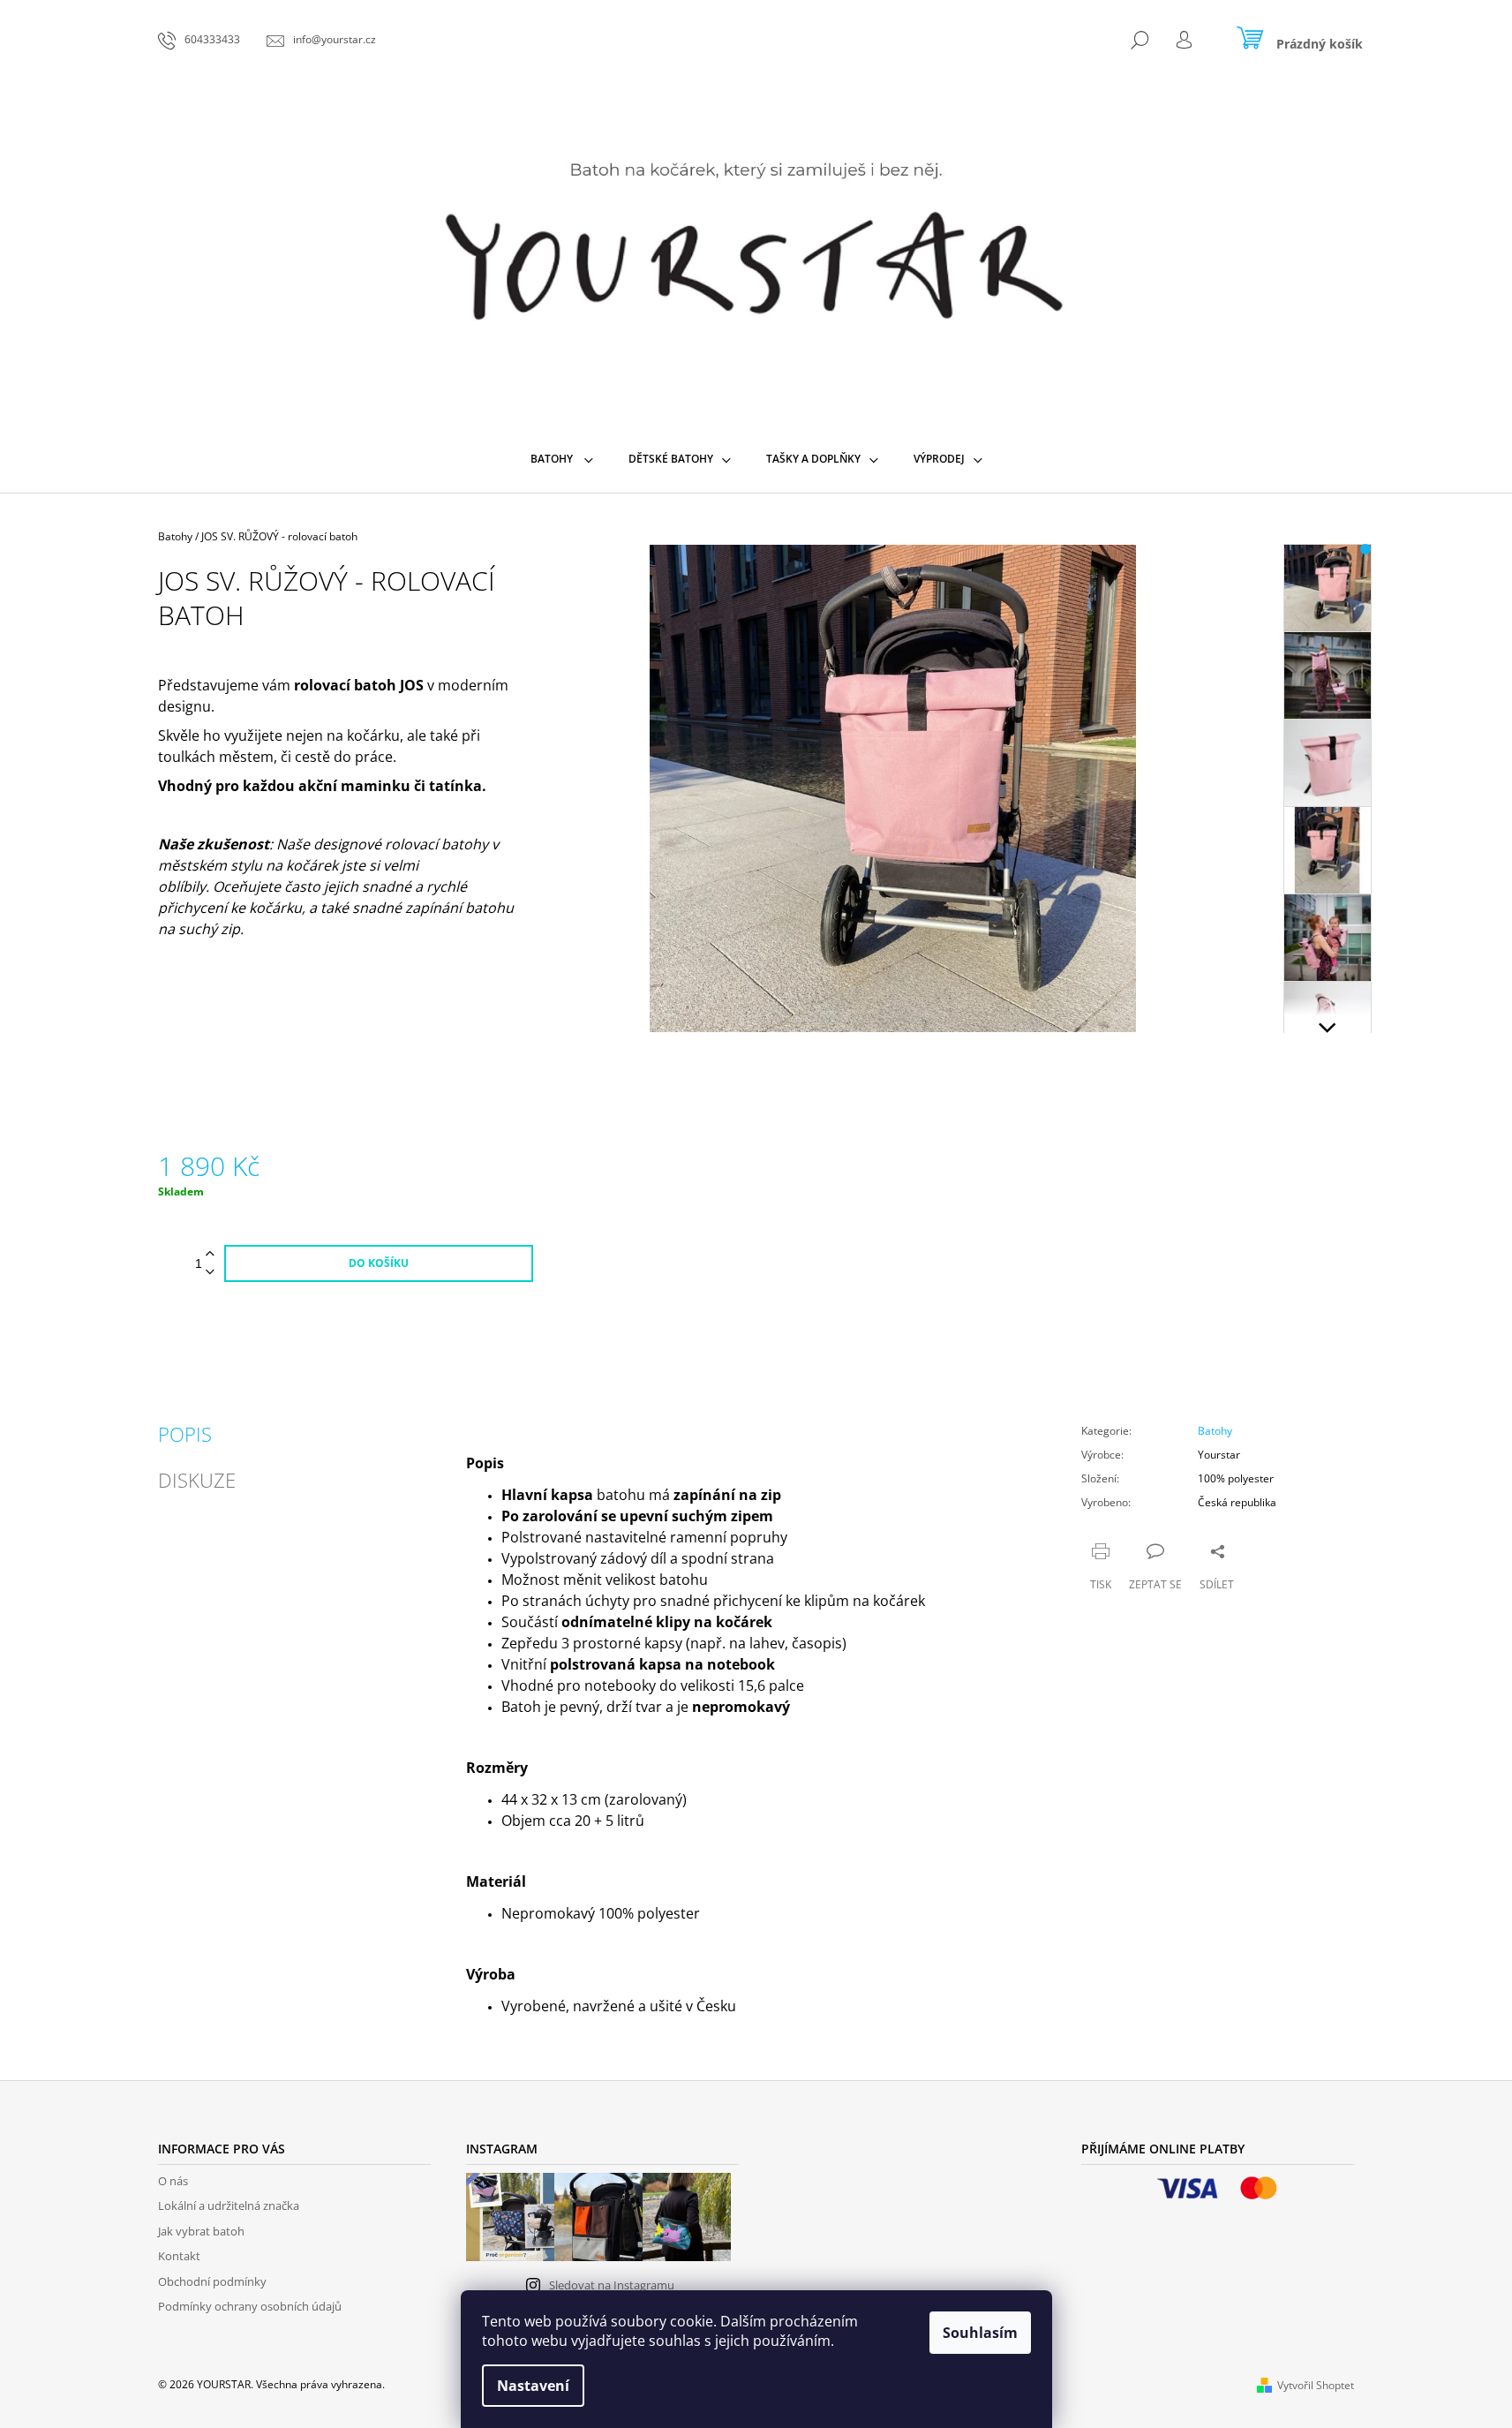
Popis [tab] (185, 1434)
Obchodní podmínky (212, 2281)
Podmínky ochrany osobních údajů (250, 2306)
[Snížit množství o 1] (210, 1273)
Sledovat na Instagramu (612, 2285)
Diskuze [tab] (197, 1480)
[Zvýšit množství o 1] (210, 1254)
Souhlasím (980, 2333)
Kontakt (179, 2256)
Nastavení (533, 2386)
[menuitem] (562, 459)
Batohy (1215, 1431)
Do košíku (379, 1263)
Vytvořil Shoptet (1316, 2385)
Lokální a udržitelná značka (229, 2206)
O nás (173, 2181)
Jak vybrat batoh (201, 2231)
